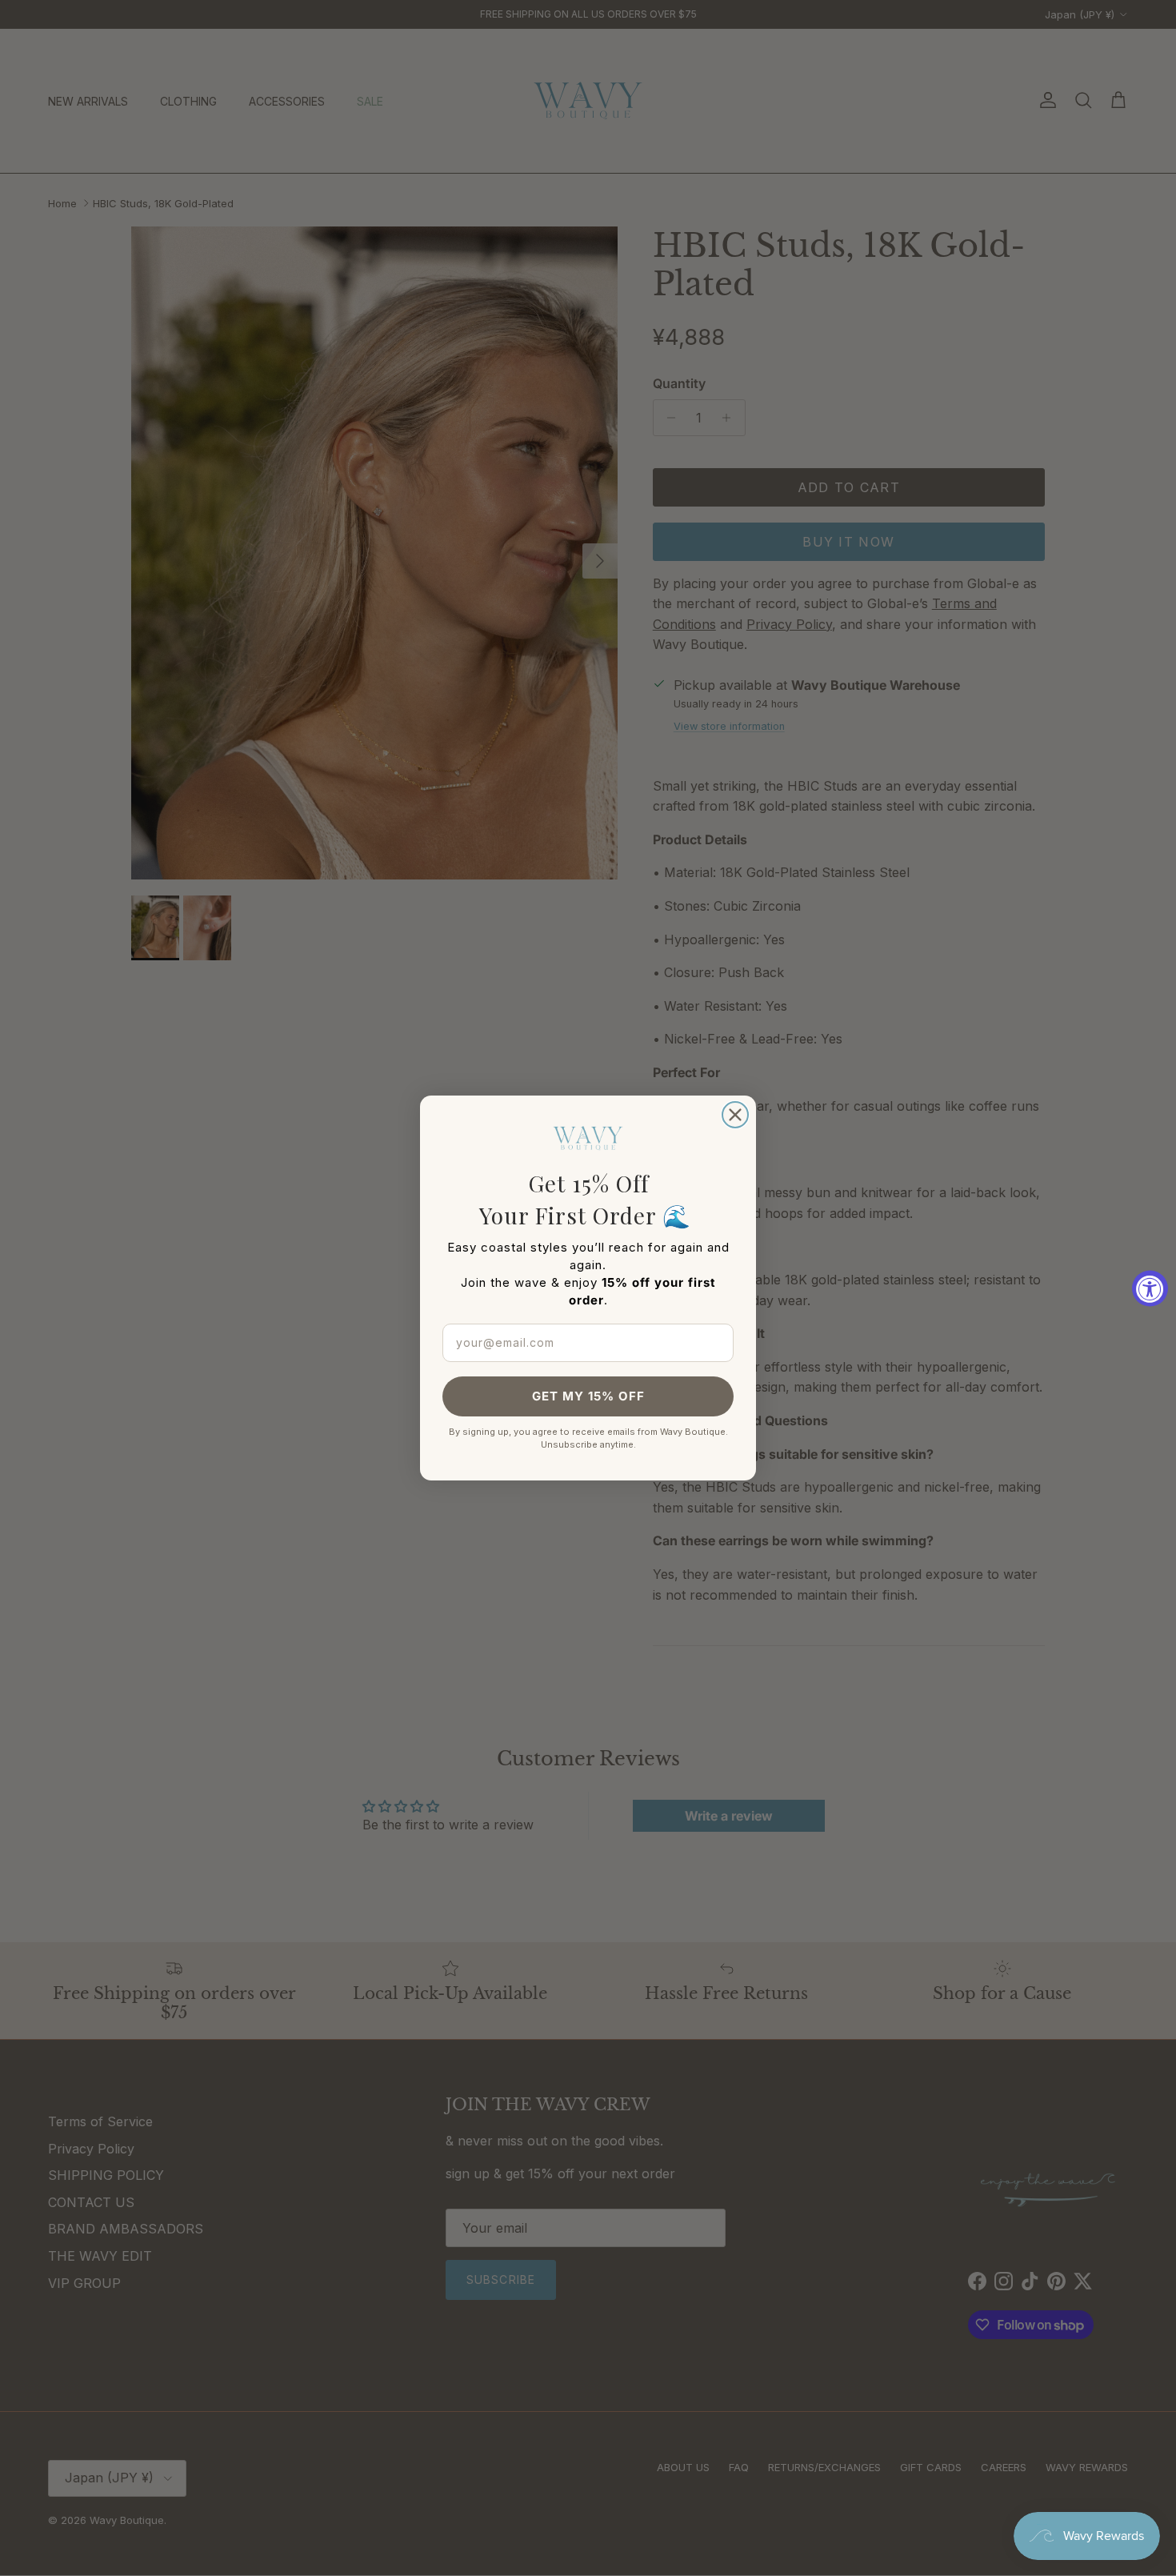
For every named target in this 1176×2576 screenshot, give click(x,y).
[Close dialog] (735, 1115)
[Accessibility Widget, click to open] (1150, 1288)
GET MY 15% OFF (588, 1396)
